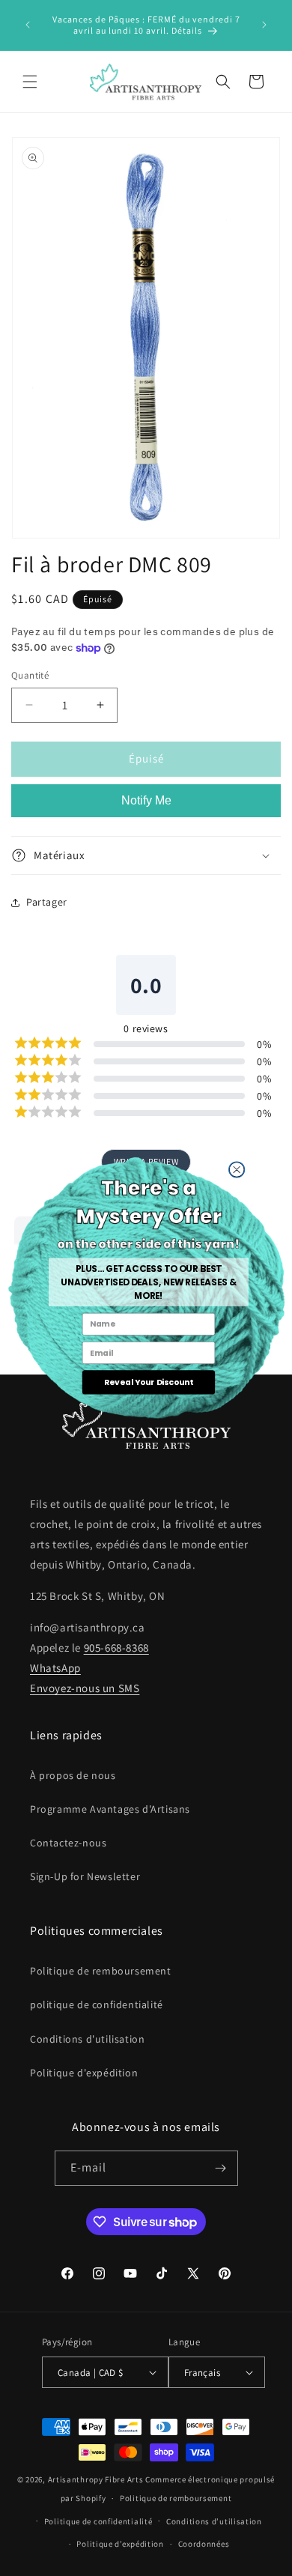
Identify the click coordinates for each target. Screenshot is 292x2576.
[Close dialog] (236, 1169)
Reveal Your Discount (148, 1382)
